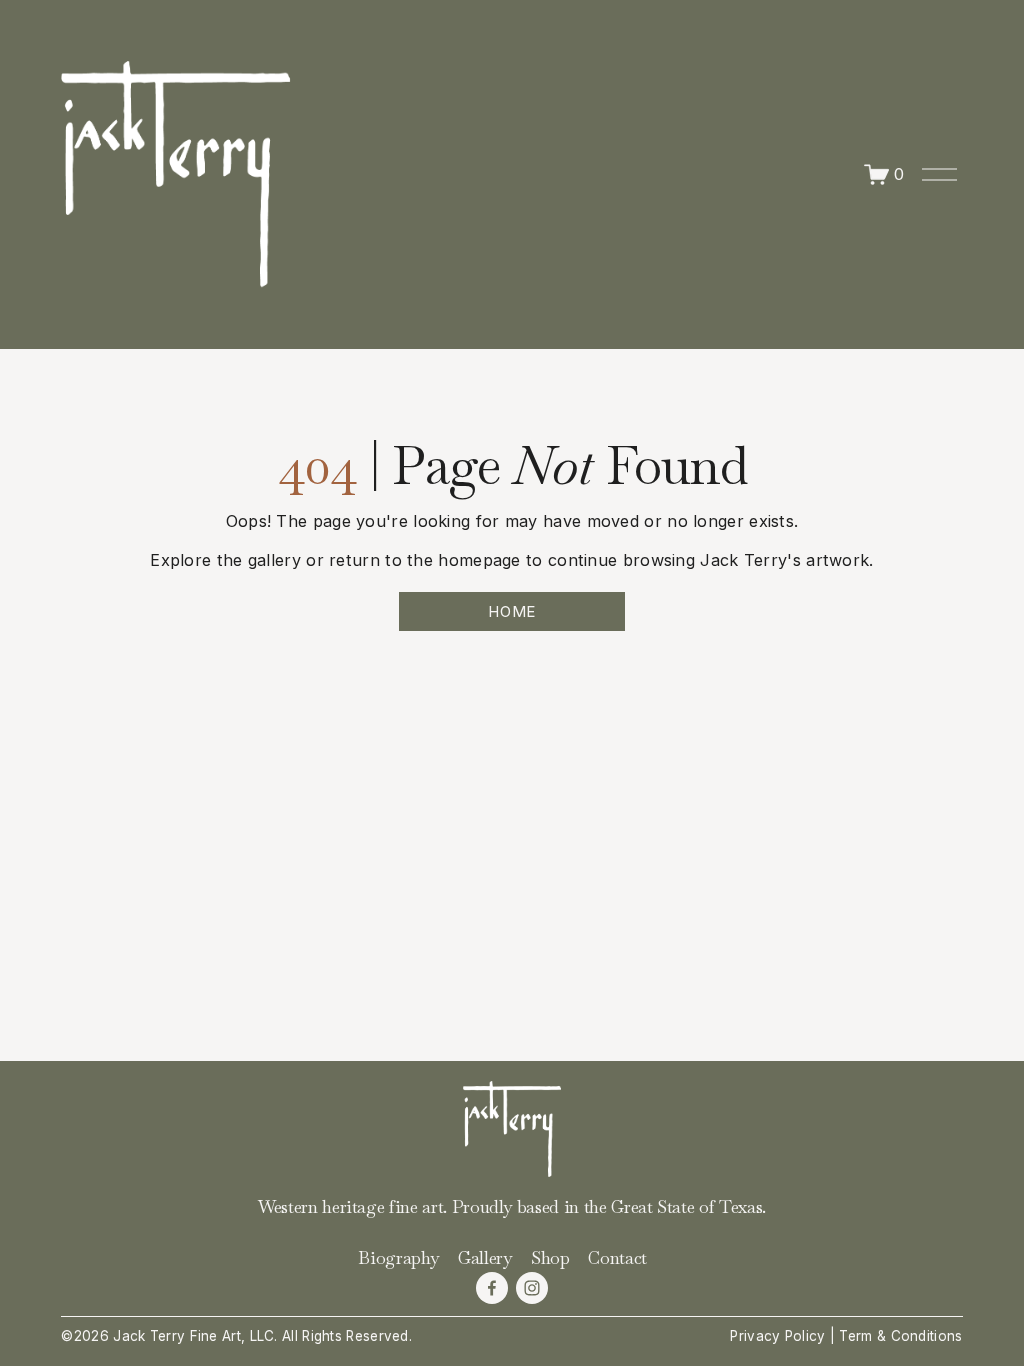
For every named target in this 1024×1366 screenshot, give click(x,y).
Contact (617, 1258)
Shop (550, 1258)
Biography (398, 1258)
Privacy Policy (777, 1336)
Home (512, 611)
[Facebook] (492, 1288)
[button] (173, 773)
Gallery (485, 1258)
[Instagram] (532, 1288)
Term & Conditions (900, 1336)
